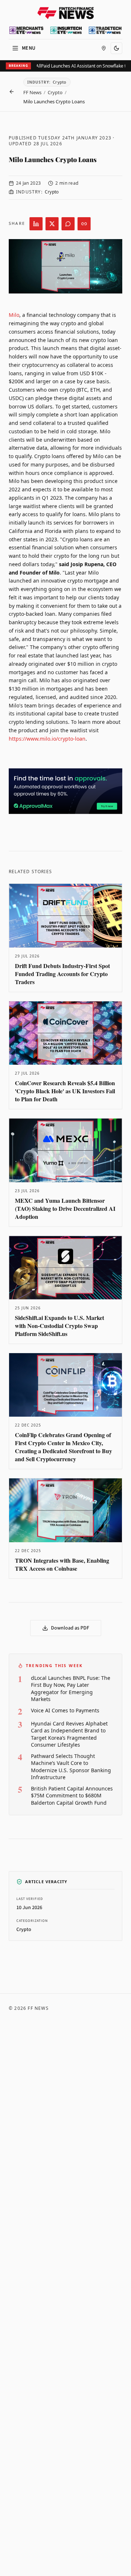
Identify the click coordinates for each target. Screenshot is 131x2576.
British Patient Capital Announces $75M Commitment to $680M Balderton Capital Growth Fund (72, 1796)
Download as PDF (70, 1628)
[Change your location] (104, 48)
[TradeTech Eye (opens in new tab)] (105, 30)
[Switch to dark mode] (116, 48)
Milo (14, 315)
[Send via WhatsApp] (68, 224)
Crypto (55, 92)
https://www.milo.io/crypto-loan (47, 739)
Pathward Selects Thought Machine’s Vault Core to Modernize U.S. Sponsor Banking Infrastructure (71, 1767)
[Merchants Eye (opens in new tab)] (26, 30)
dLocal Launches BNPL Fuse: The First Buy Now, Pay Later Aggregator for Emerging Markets (71, 1688)
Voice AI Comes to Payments (65, 1710)
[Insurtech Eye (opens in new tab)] (66, 30)
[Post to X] (52, 224)
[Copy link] (84, 224)
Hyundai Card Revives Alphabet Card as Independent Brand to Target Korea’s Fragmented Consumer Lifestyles (69, 1734)
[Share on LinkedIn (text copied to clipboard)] (36, 224)
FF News (32, 92)
